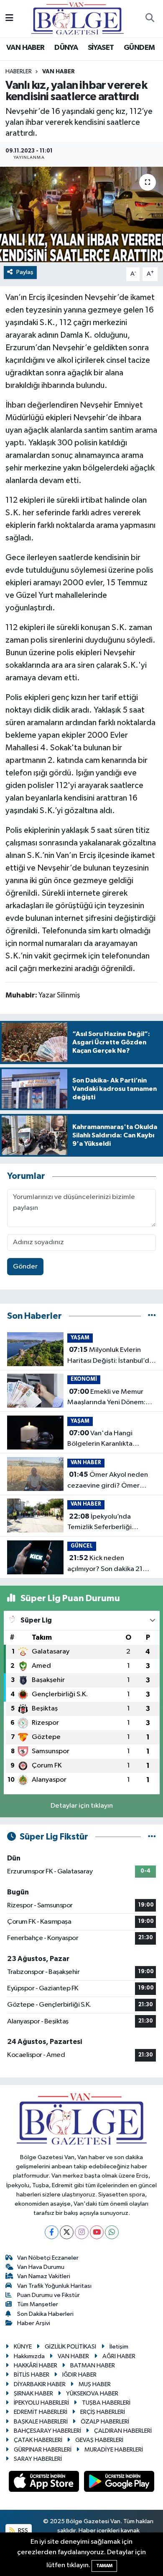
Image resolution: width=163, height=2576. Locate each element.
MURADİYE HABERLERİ (114, 2450)
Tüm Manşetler (38, 2304)
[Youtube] (97, 2232)
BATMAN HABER (93, 2365)
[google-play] (119, 2483)
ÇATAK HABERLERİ (38, 2440)
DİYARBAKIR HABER (40, 2384)
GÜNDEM (139, 48)
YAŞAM (80, 1338)
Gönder (25, 1267)
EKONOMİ (84, 1379)
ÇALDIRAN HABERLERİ (123, 2431)
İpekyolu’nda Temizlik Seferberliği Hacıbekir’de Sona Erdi (103, 1523)
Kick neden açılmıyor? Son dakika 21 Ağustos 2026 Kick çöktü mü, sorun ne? (106, 1564)
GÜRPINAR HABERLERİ (43, 2450)
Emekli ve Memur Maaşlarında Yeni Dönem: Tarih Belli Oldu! (106, 1398)
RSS (22, 2531)
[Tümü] (152, 1316)
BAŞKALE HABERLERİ (41, 2422)
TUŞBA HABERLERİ (106, 2403)
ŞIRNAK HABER (33, 2394)
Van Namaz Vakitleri (44, 2276)
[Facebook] (52, 2232)
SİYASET (101, 48)
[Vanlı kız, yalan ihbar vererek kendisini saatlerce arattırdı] (81, 215)
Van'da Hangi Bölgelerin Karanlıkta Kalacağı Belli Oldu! (100, 1439)
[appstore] (45, 2483)
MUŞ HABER (95, 2384)
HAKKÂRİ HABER (36, 2365)
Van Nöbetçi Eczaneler (48, 2258)
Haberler (19, 72)
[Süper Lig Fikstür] (152, 1837)
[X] (67, 2232)
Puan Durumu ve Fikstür (48, 2295)
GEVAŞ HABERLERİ (99, 2440)
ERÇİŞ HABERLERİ (103, 2412)
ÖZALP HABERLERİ (105, 2422)
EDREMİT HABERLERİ (41, 2412)
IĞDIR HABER (79, 2375)
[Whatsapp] (112, 2232)
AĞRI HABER (119, 2356)
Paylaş (25, 272)
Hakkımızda (29, 2356)
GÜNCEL (82, 1546)
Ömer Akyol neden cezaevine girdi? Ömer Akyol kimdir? (108, 1481)
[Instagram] (82, 2232)
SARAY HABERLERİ (38, 2459)
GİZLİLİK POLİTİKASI (70, 2347)
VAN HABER (25, 48)
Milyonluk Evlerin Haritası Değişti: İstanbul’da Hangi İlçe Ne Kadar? (110, 1356)
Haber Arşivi (34, 2323)
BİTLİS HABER (32, 2375)
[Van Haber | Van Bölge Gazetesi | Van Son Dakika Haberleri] (78, 18)
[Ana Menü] (9, 19)
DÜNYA (66, 48)
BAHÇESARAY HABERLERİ (47, 2431)
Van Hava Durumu (41, 2267)
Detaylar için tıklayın (82, 1806)
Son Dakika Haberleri (45, 2314)
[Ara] (150, 19)
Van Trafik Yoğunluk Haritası (54, 2286)
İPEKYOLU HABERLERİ (41, 2403)
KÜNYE (23, 2347)
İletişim (119, 2347)
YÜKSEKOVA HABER (92, 2394)
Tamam (104, 2566)
